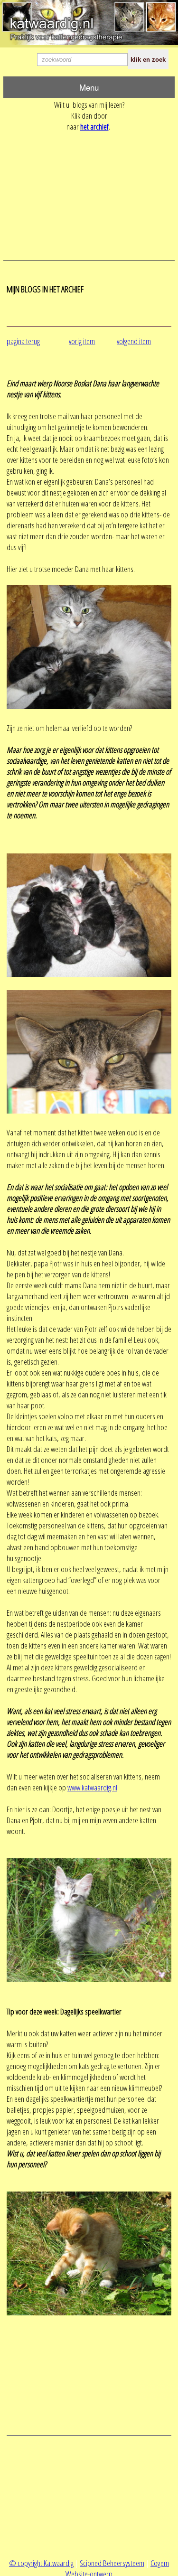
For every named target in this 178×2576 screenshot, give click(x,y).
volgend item (134, 341)
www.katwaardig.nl (92, 1787)
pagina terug (23, 341)
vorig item (82, 341)
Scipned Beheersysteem (112, 2563)
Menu (89, 87)
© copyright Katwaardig (41, 2563)
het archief (94, 126)
